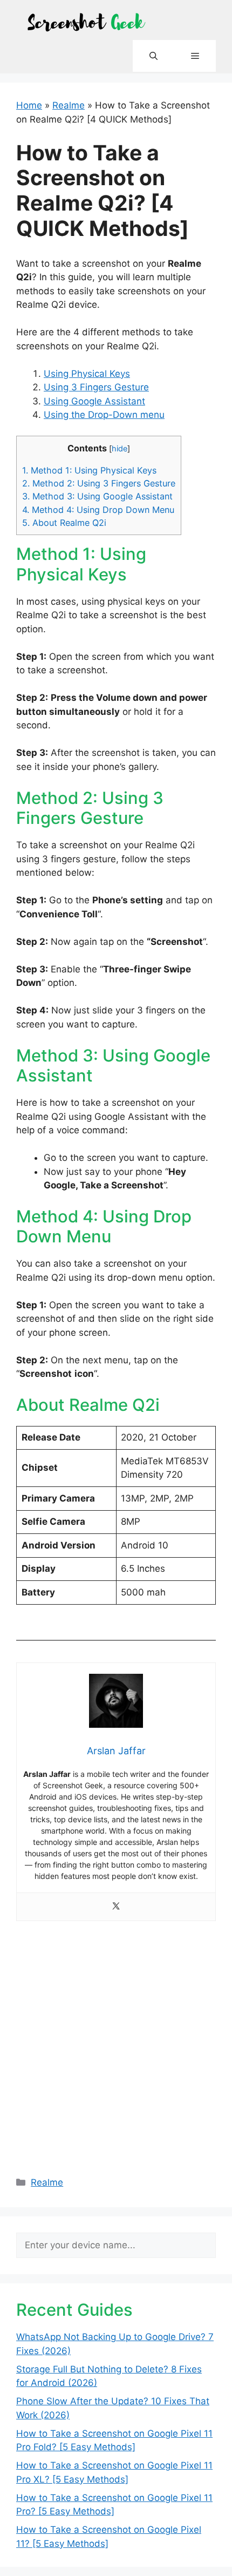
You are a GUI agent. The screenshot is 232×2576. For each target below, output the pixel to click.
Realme (69, 105)
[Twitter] (116, 1907)
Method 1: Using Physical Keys (89, 470)
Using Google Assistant (94, 401)
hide (120, 449)
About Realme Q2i (64, 523)
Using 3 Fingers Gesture (96, 387)
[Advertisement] (116, 2043)
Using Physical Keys (87, 374)
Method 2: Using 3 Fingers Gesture (99, 483)
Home (29, 105)
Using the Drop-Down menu (104, 415)
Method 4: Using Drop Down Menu (98, 510)
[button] (153, 56)
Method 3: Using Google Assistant (97, 496)
